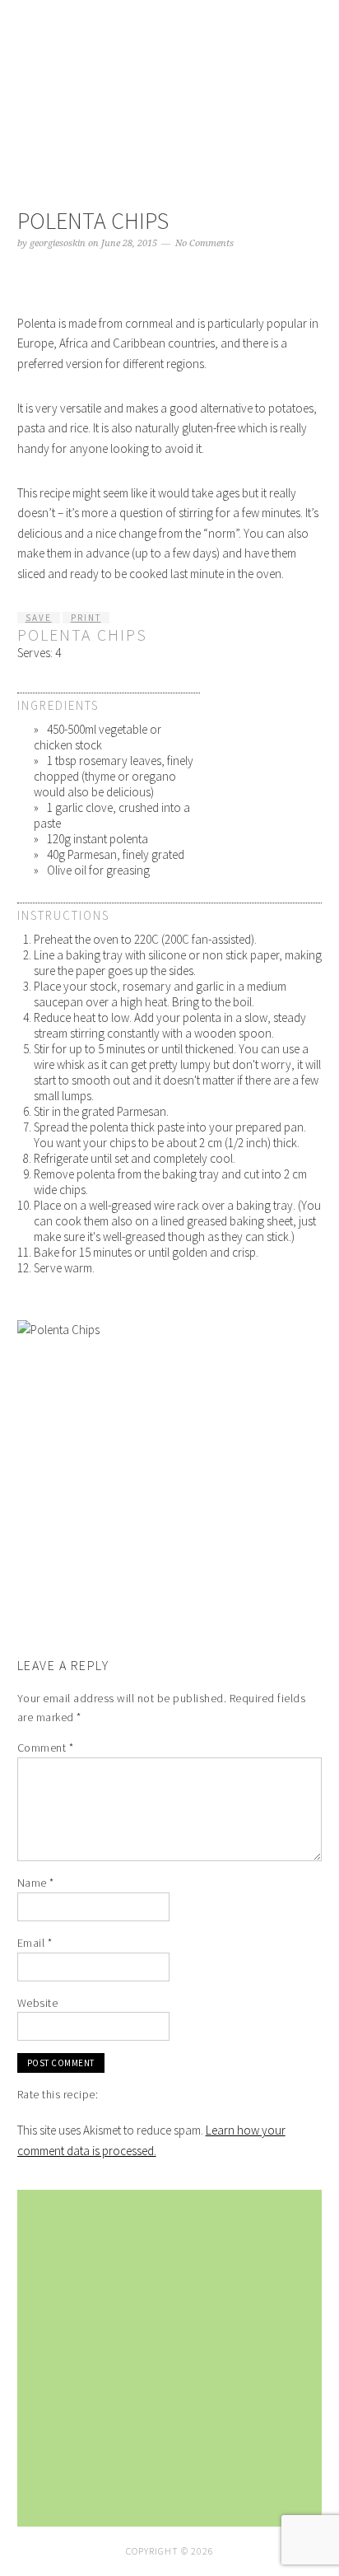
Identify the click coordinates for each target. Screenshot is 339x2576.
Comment (46, 1748)
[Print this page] (317, 1620)
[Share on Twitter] (317, 1580)
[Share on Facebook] (317, 1559)
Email (35, 1943)
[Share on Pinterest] (317, 1599)
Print (86, 618)
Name (36, 1883)
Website (38, 2003)
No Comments (204, 243)
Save (39, 618)
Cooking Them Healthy (170, 84)
